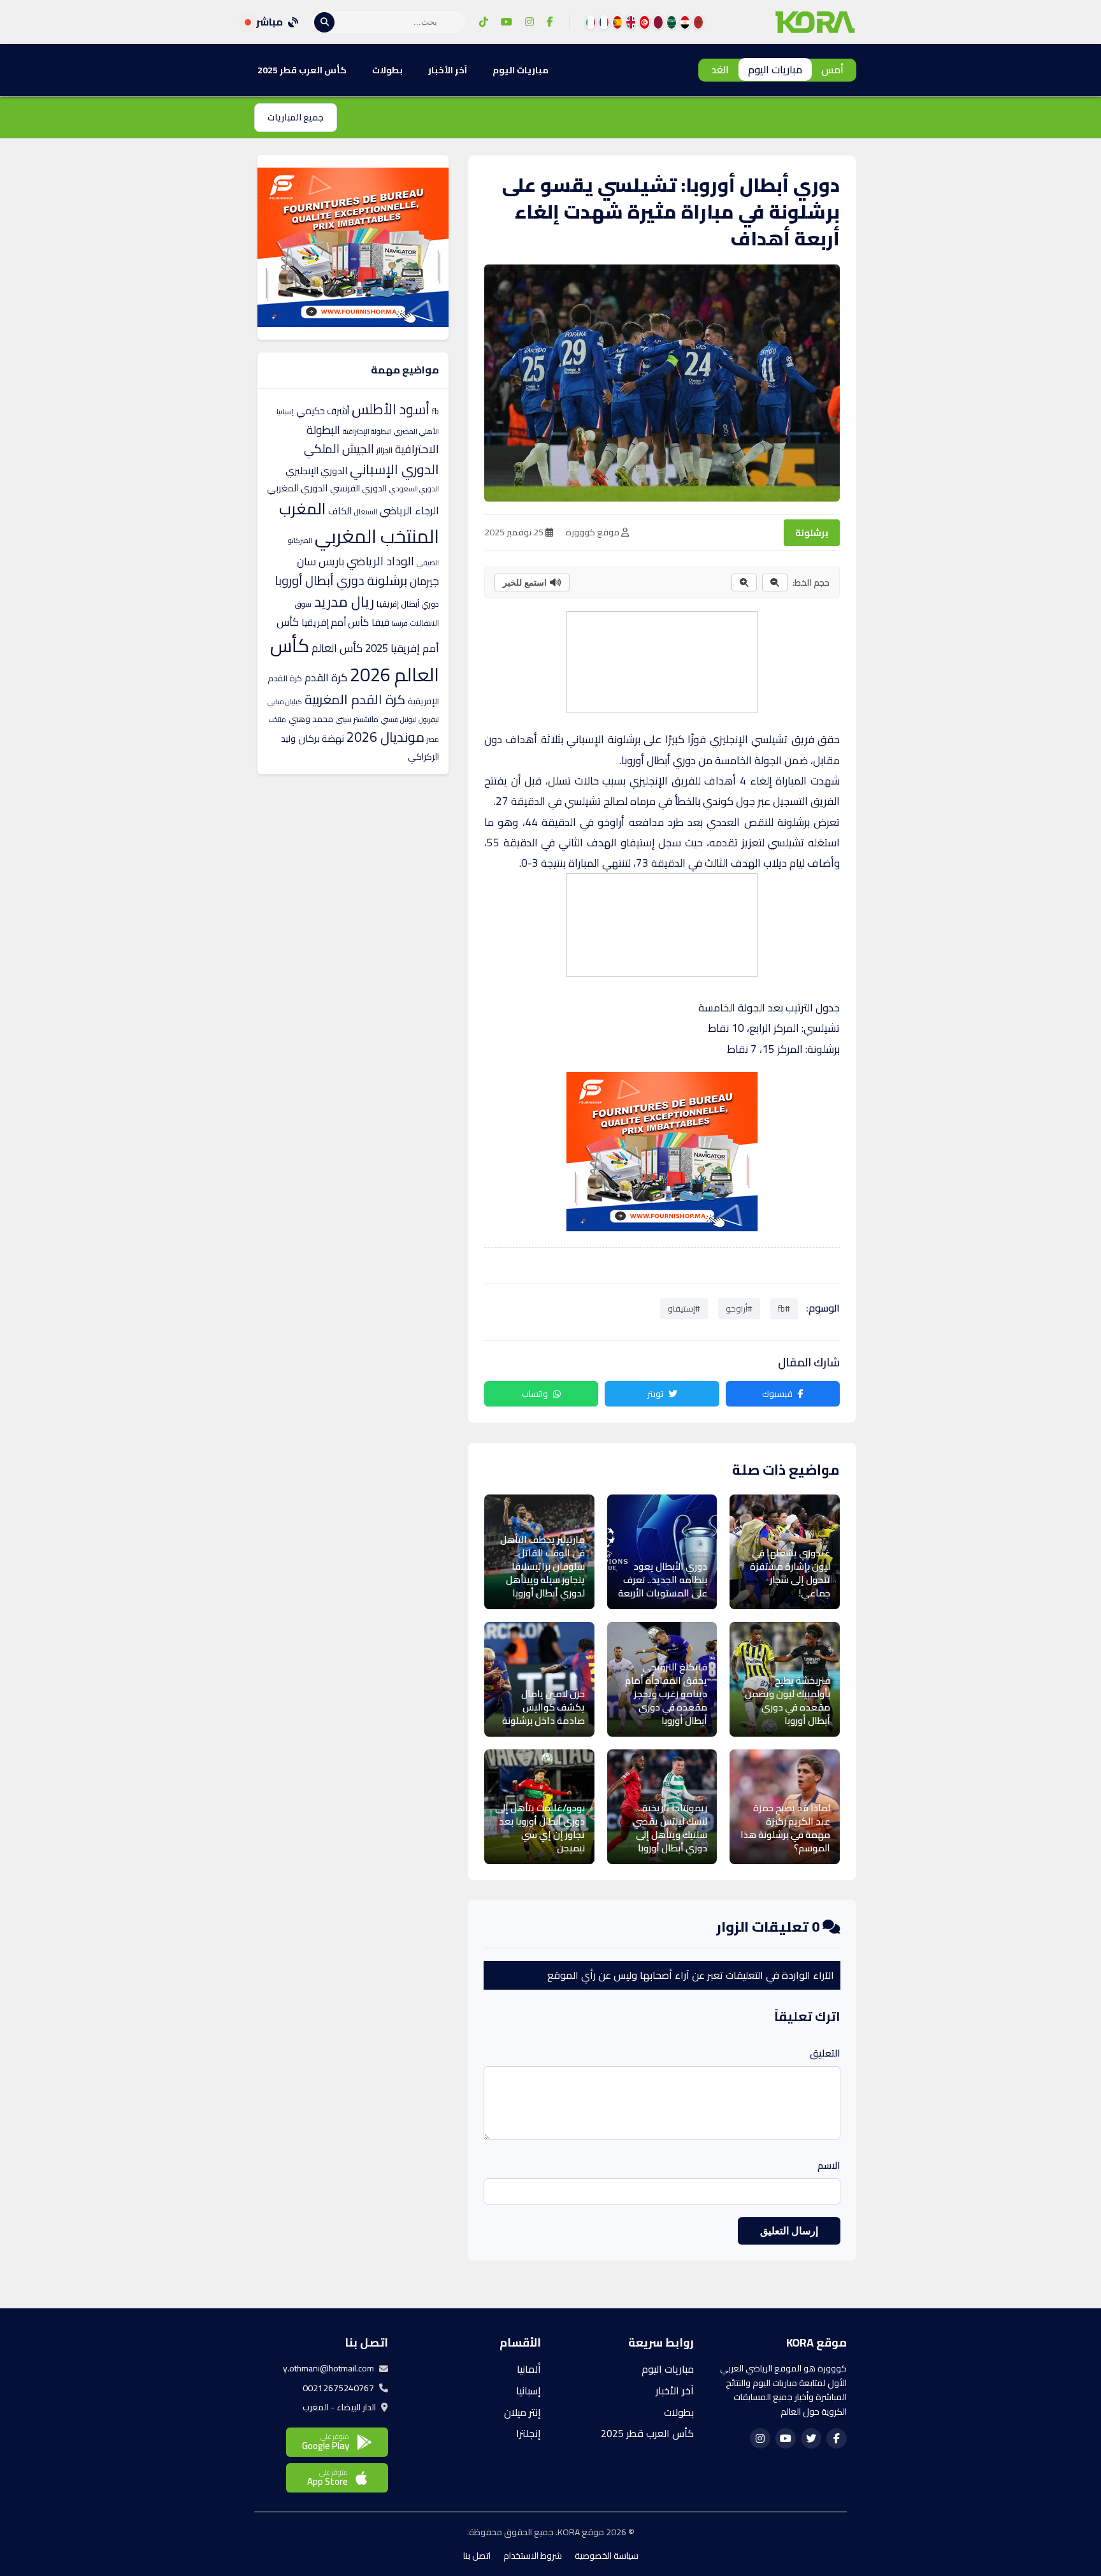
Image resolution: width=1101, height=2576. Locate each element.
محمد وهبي (311, 718)
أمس (832, 69)
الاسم (829, 2166)
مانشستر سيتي (357, 719)
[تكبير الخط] (744, 582)
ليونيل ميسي (399, 719)
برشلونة (812, 533)
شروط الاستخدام (533, 2556)
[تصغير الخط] (775, 582)
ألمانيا (529, 2369)
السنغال (366, 512)
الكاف (340, 511)
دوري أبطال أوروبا (320, 581)
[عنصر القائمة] (698, 22)
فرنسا (400, 623)
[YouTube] (507, 22)
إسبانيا (285, 411)
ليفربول (429, 719)
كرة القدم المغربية (355, 699)
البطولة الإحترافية (367, 431)
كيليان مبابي (285, 701)
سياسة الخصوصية (607, 2556)
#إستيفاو (684, 1308)
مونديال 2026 (385, 737)
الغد (720, 69)
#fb (784, 1308)
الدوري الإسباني (394, 469)
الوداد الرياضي (380, 561)
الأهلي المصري (417, 431)
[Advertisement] (661, 660)
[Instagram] (529, 22)
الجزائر (385, 450)
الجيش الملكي (339, 448)
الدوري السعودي (414, 489)
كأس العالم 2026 (355, 659)
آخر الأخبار (448, 70)
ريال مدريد (344, 602)
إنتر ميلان (522, 2412)
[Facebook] (550, 22)
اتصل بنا (477, 2556)
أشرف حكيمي (323, 410)
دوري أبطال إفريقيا (408, 604)
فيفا (380, 622)
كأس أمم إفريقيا (335, 622)
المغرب (302, 509)
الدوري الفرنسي (358, 488)
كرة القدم (326, 677)
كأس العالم (337, 648)
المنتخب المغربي (377, 536)
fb (435, 410)
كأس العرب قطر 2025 (302, 70)
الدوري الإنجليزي (316, 471)
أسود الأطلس (391, 409)
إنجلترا (529, 2433)
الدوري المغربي (297, 488)
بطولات (387, 70)
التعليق (825, 2053)
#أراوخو (739, 1308)
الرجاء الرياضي (409, 510)
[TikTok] (484, 22)
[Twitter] (811, 2438)
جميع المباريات (296, 117)
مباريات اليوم (775, 69)
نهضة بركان (321, 738)
